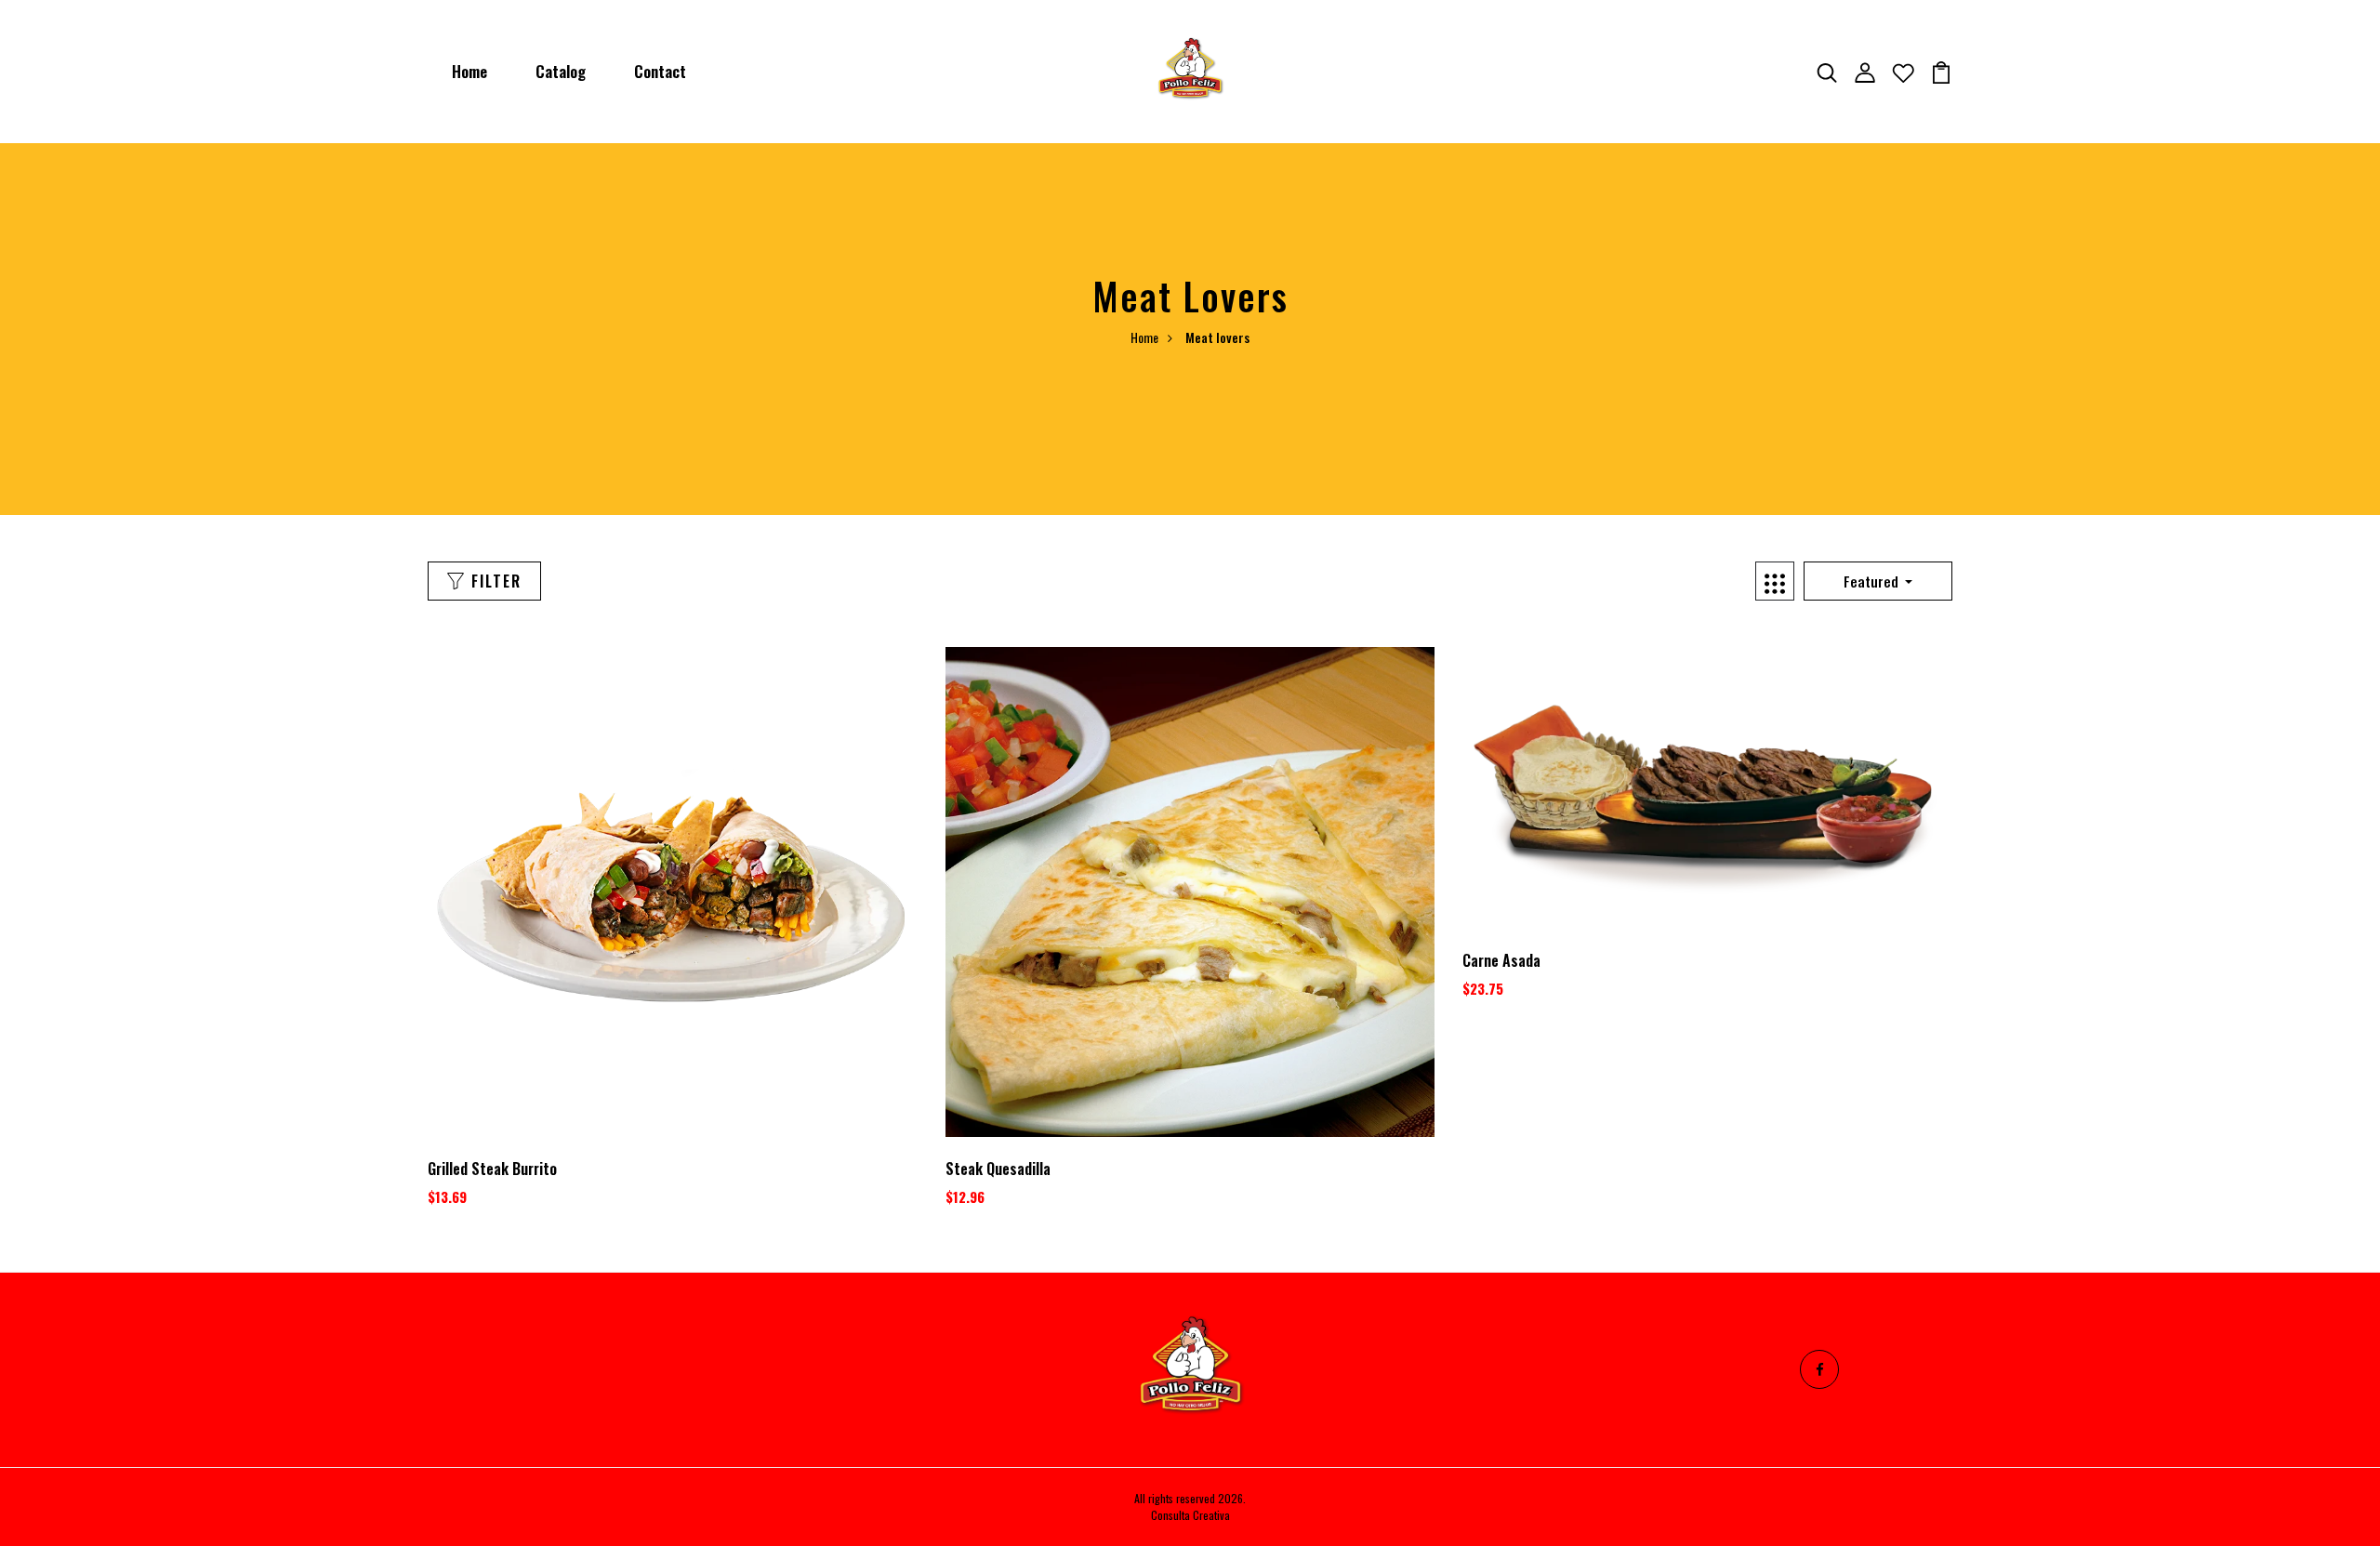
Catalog (561, 71)
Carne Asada (1501, 960)
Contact (660, 71)
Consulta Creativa (1190, 1515)
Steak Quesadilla (998, 1169)
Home (469, 71)
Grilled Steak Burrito (492, 1169)
